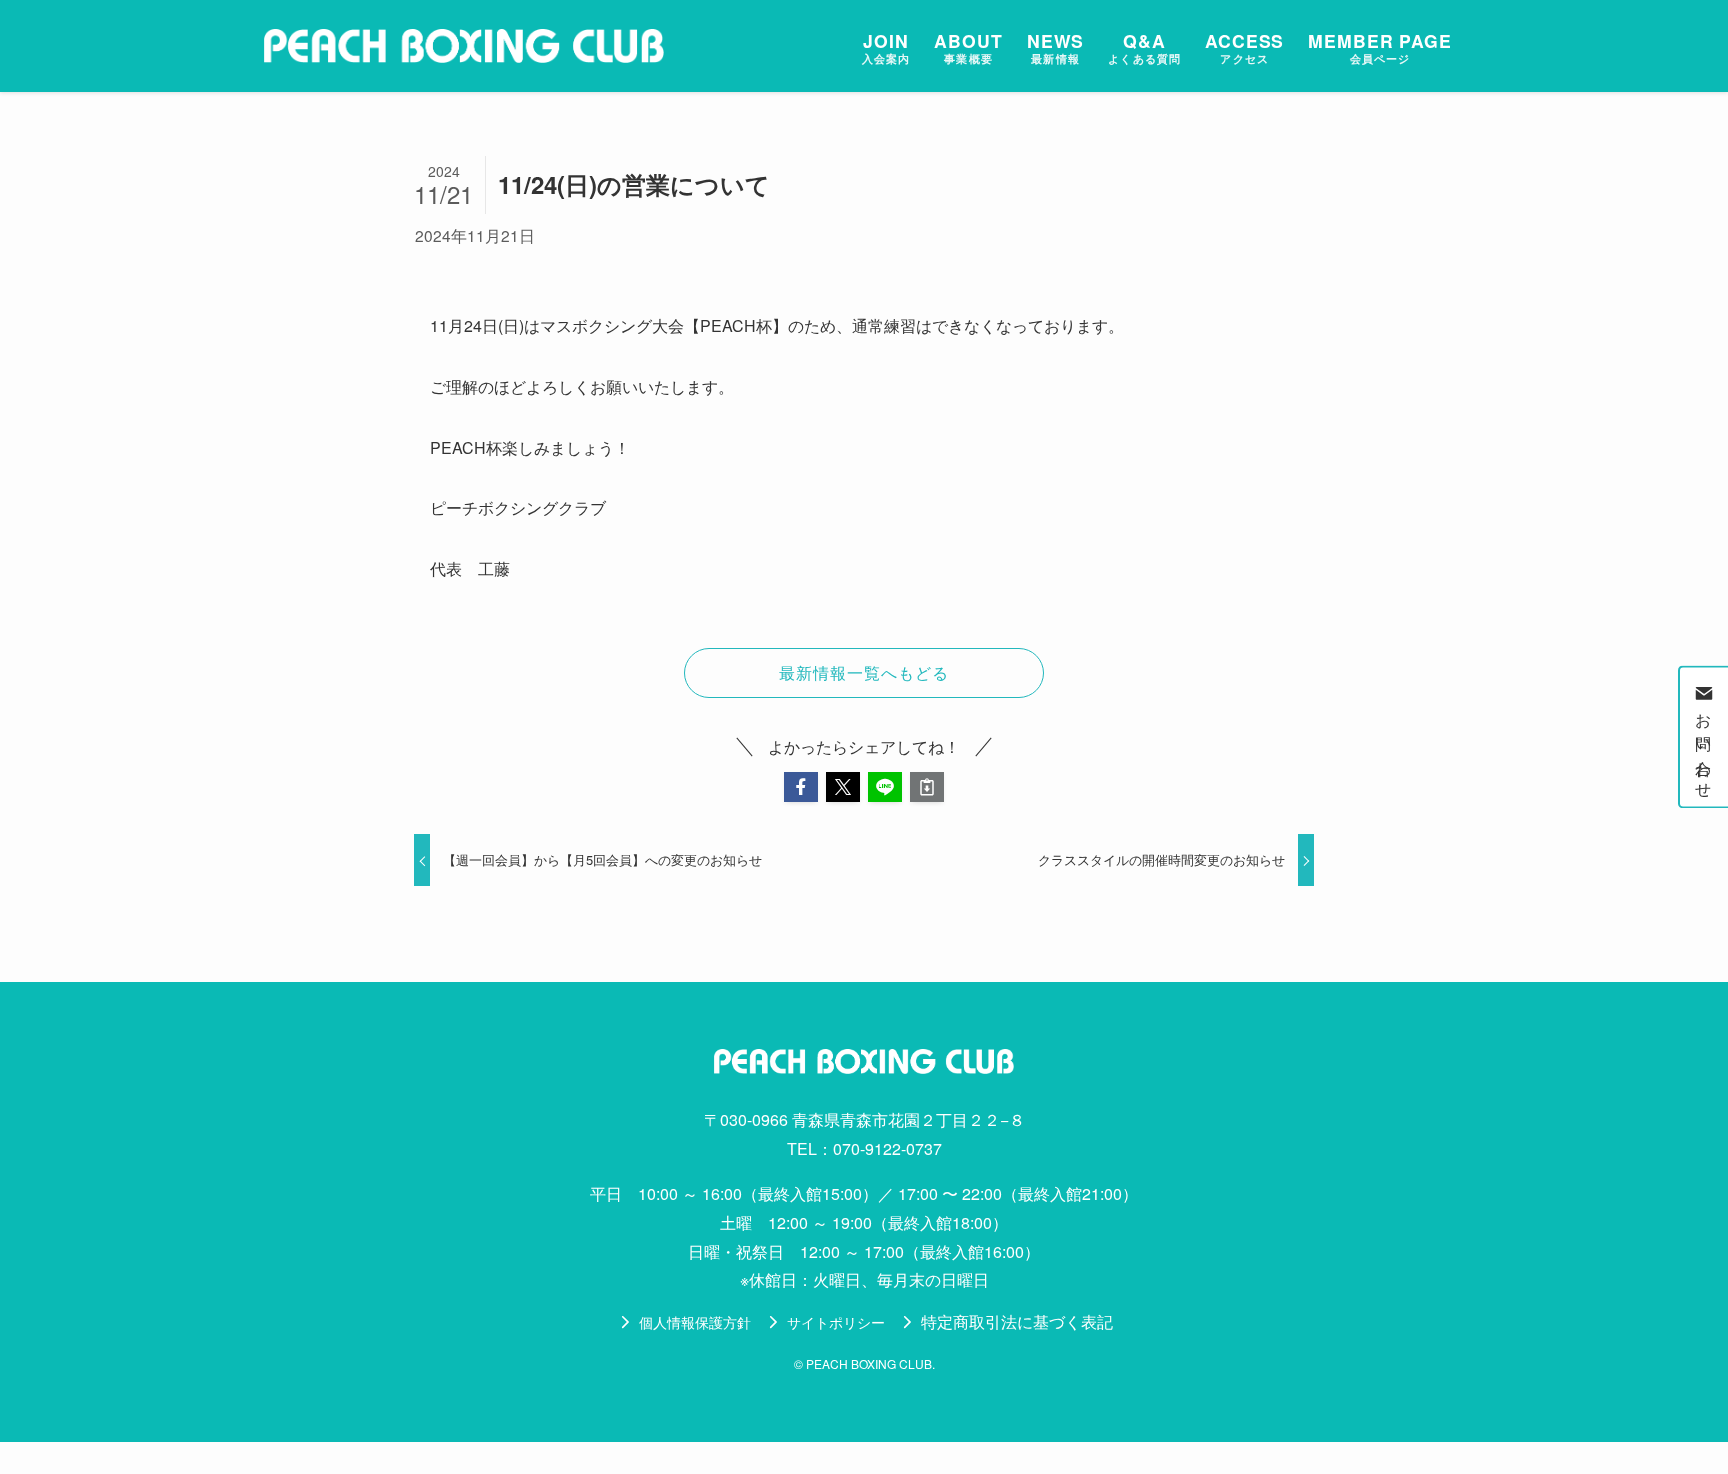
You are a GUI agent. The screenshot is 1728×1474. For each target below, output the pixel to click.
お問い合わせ (1704, 748)
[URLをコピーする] (927, 787)
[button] (801, 787)
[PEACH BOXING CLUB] (464, 46)
